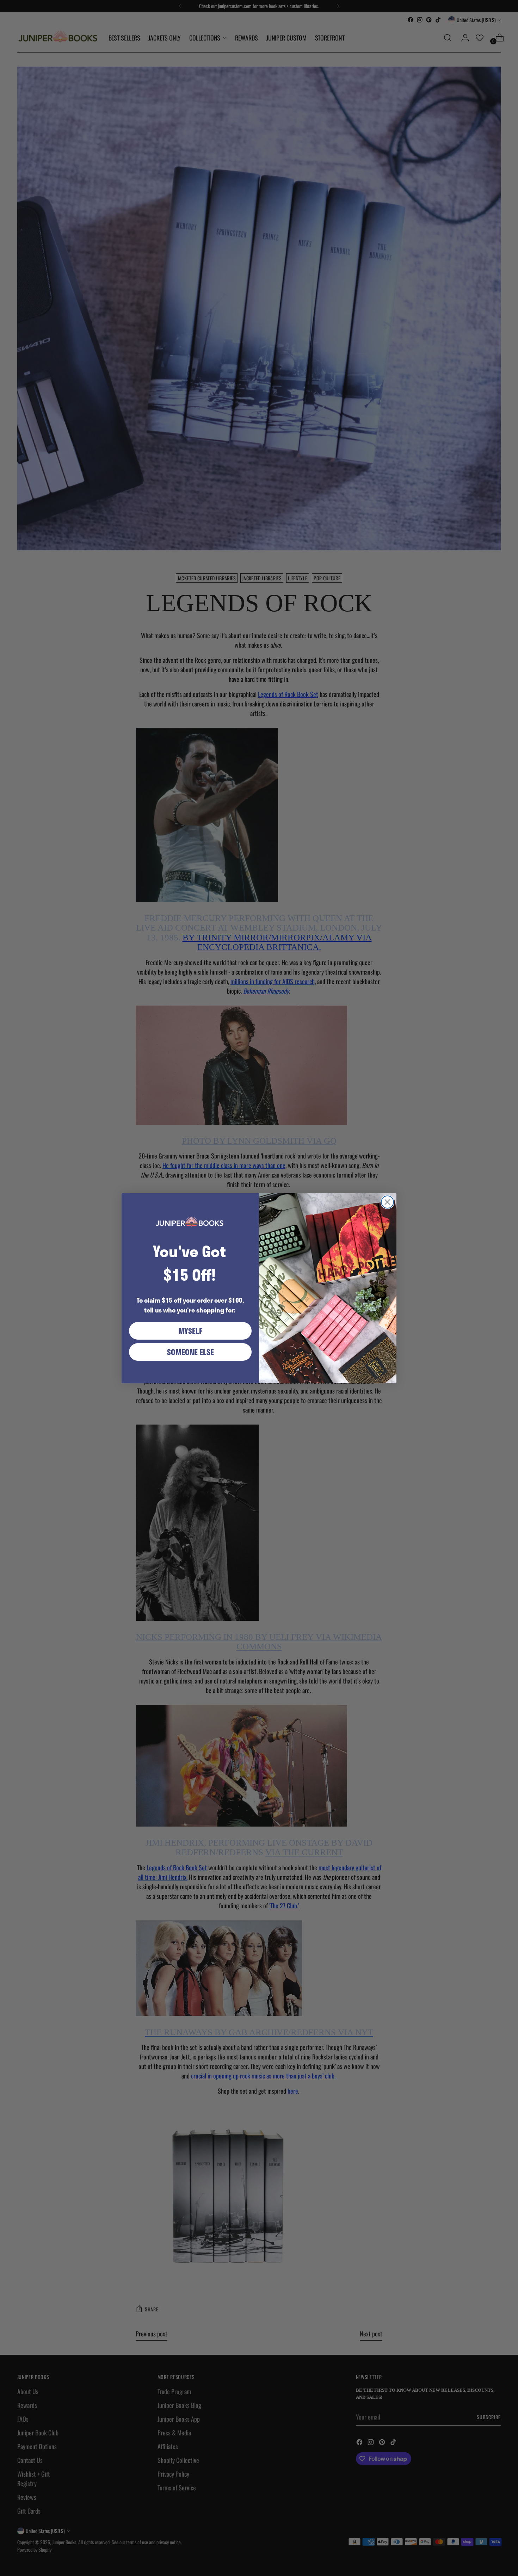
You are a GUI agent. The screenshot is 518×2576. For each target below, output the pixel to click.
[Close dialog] (387, 1202)
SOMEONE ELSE (190, 1352)
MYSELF (190, 1331)
